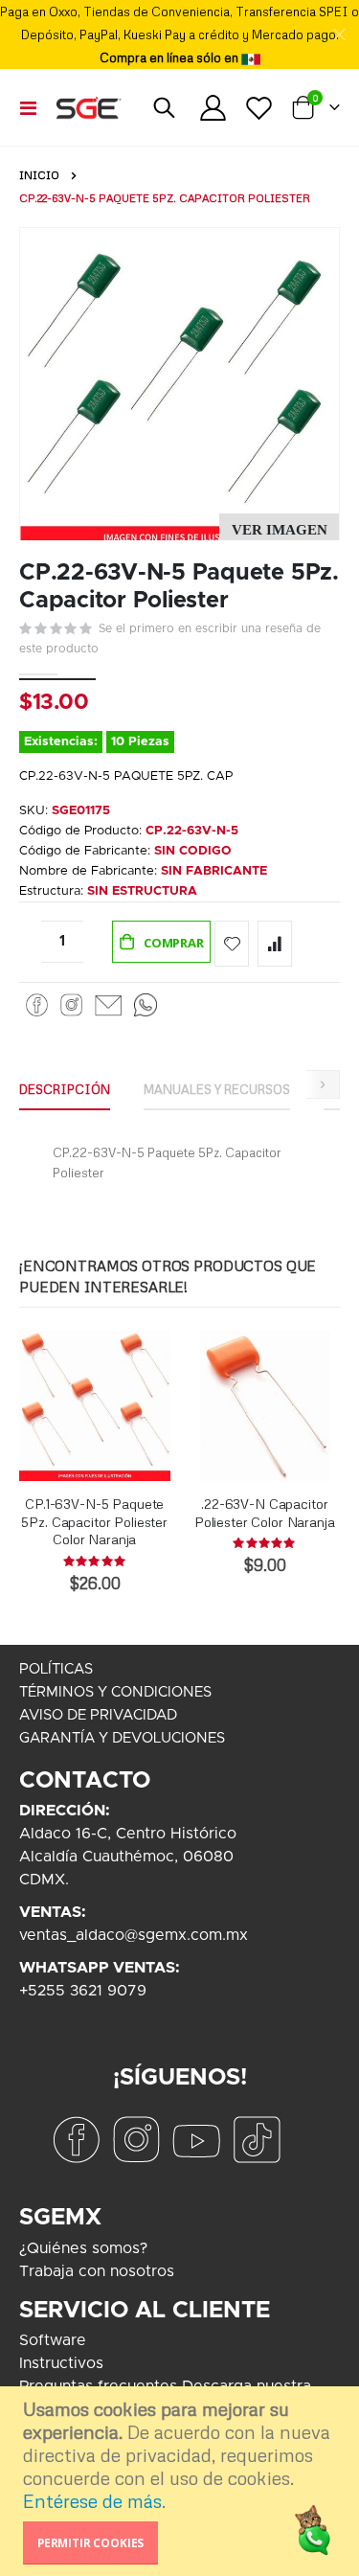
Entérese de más (92, 2501)
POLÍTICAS (56, 1669)
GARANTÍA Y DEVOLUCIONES (122, 1738)
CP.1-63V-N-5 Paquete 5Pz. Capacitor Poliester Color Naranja (94, 1522)
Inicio (39, 175)
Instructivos (61, 2363)
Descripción (65, 1089)
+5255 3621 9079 (83, 1991)
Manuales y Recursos (217, 1089)
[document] (182, 2481)
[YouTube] (196, 2139)
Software (53, 2340)
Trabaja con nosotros (97, 2271)
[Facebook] (37, 1004)
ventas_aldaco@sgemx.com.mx (134, 1935)
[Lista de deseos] (258, 108)
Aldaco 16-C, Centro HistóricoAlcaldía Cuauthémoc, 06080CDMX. (128, 1857)
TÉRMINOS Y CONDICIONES (115, 1692)
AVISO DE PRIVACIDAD (98, 1715)
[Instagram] (71, 1004)
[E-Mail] (108, 1004)
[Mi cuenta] (213, 108)
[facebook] (76, 2139)
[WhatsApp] (146, 1004)
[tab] (65, 1090)
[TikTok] (257, 2139)
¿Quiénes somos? (83, 2248)
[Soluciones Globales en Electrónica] (88, 107)
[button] (279, 530)
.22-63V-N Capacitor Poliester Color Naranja (265, 1513)
